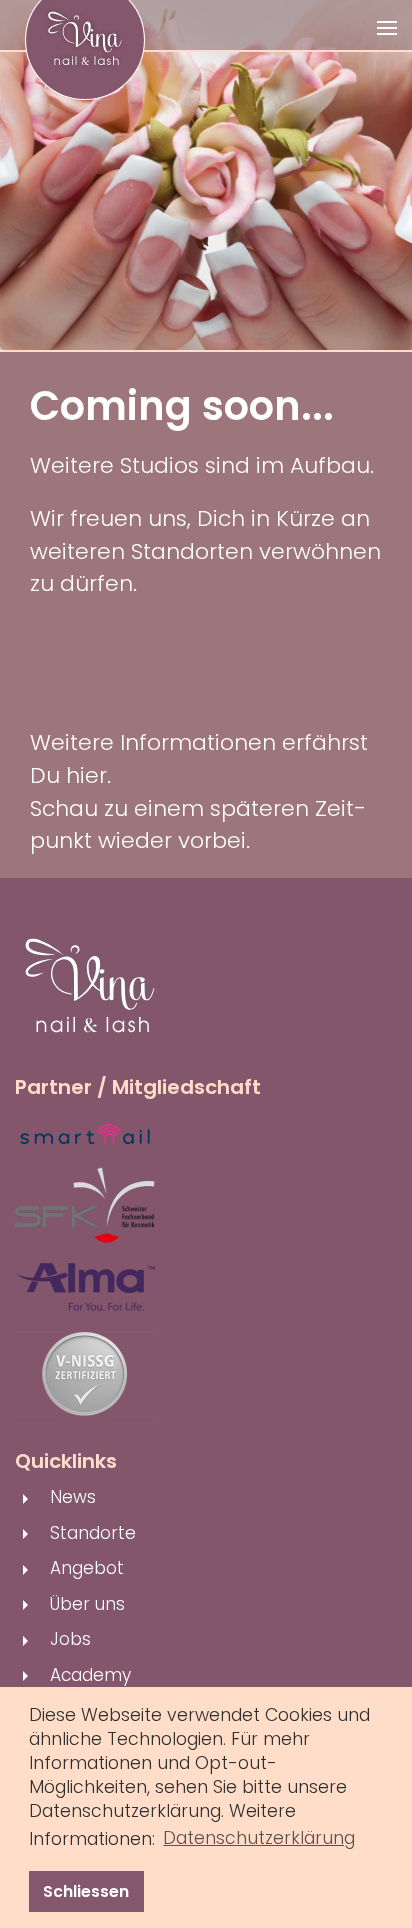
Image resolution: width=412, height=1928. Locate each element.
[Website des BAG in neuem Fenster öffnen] (85, 1373)
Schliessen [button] (86, 1891)
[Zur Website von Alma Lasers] (85, 1286)
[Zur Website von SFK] (85, 1204)
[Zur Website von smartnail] (85, 1133)
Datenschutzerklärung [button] (259, 1838)
